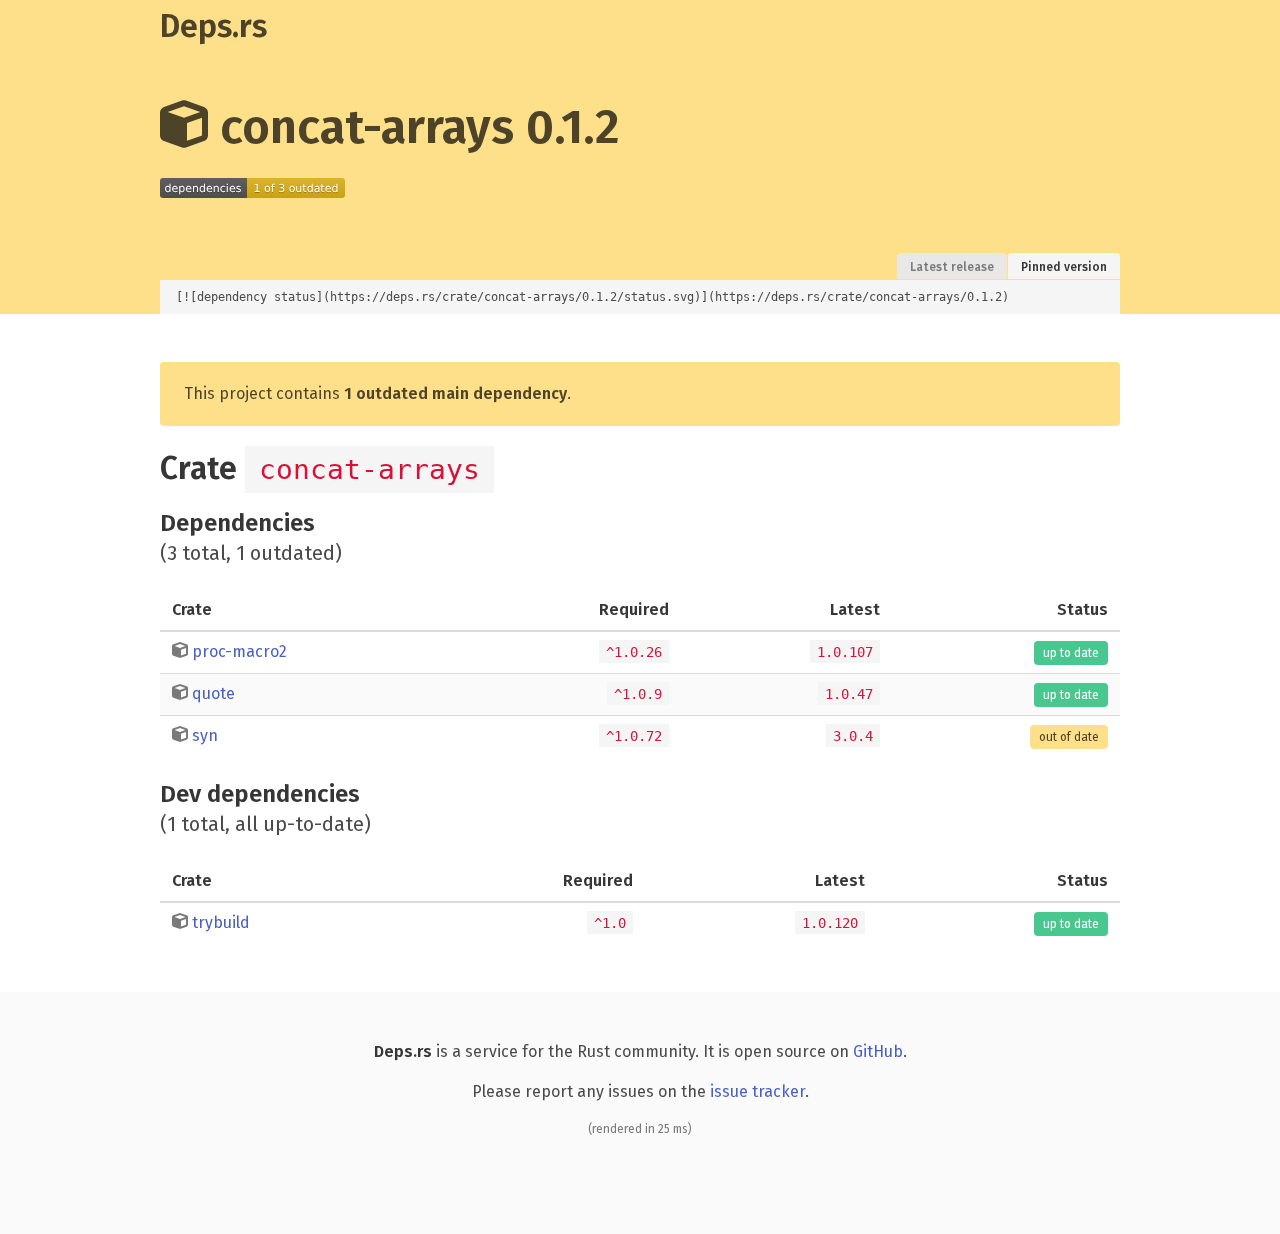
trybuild (221, 922)
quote (213, 693)
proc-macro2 (239, 651)
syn (205, 735)
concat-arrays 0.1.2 (414, 127)
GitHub (878, 1051)
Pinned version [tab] (1064, 267)
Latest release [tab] (952, 267)
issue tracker (757, 1091)
